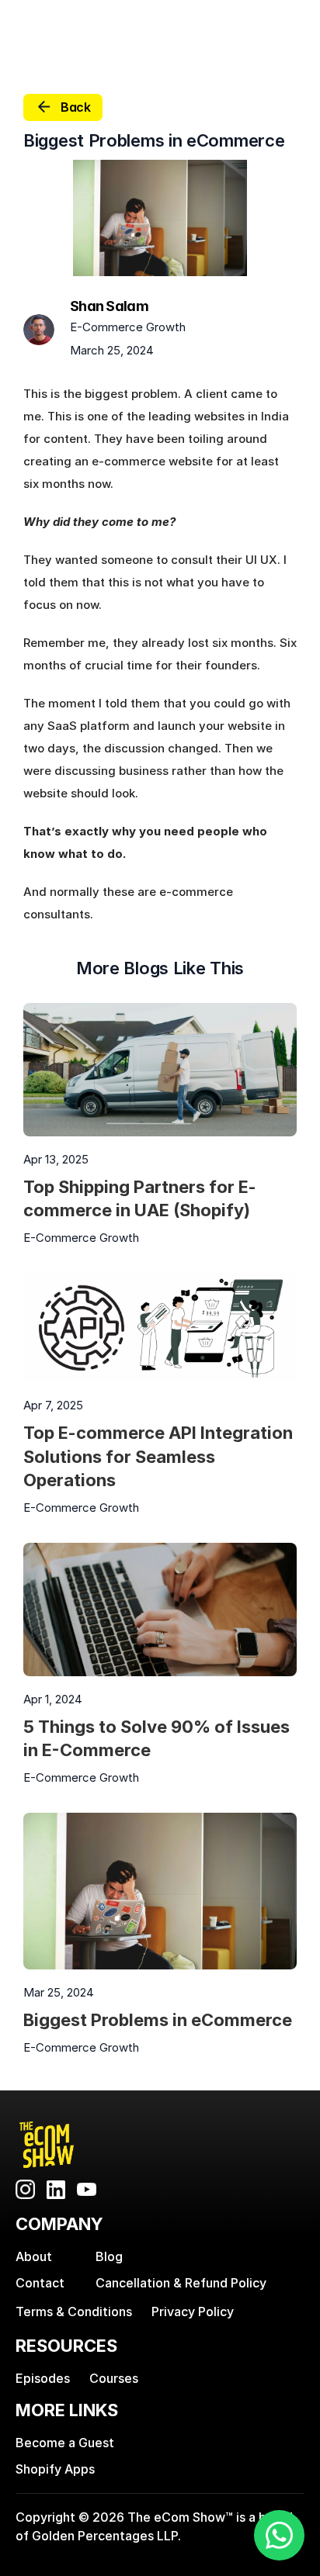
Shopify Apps (55, 2469)
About (34, 2256)
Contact (40, 2283)
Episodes (43, 2378)
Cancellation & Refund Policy (181, 2283)
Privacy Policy (193, 2311)
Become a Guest (65, 2443)
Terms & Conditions (74, 2311)
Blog (109, 2256)
